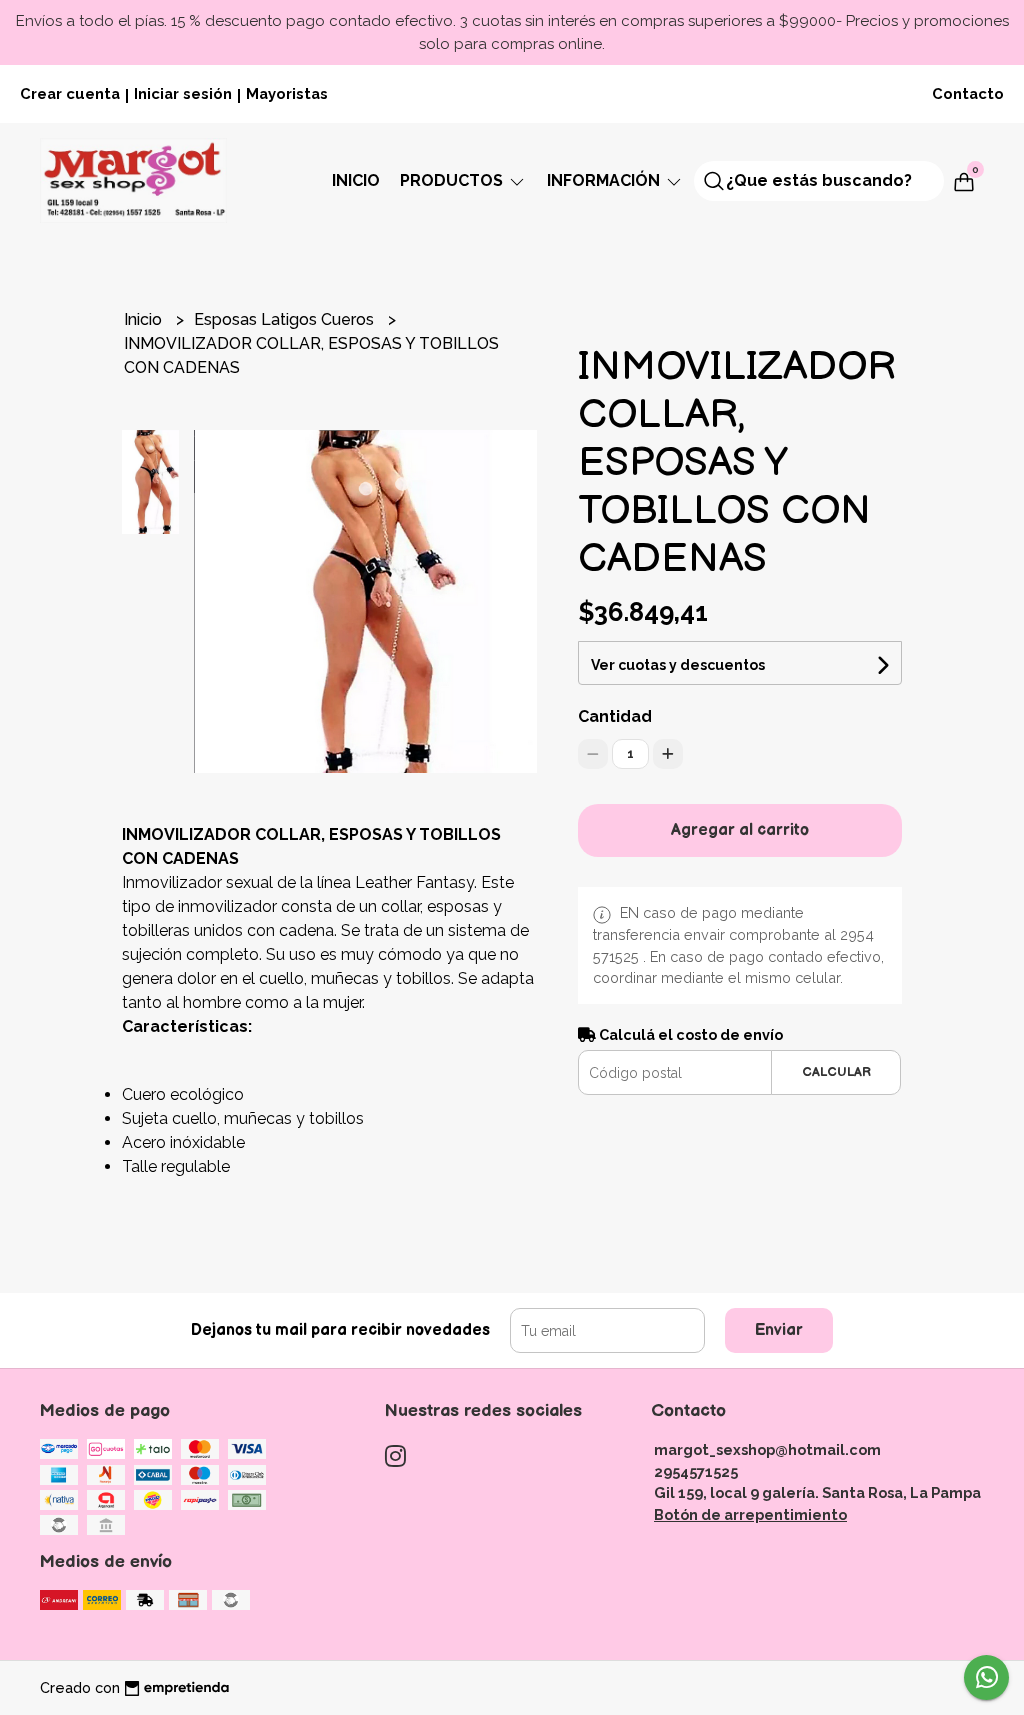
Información (605, 180)
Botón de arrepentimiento (750, 1514)
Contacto (968, 93)
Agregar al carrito (740, 830)
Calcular (836, 1072)
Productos (453, 180)
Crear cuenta (70, 93)
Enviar (779, 1330)
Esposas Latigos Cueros (286, 319)
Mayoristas (287, 93)
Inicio (356, 180)
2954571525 (696, 1471)
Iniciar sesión (183, 93)
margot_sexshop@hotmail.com (767, 1449)
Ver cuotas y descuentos (678, 665)
